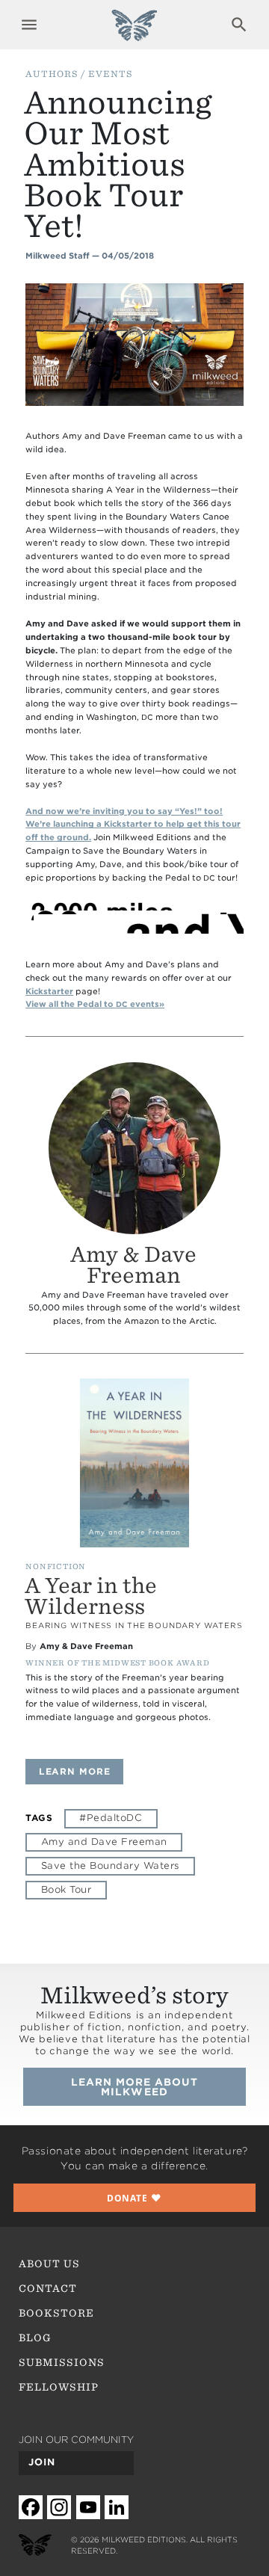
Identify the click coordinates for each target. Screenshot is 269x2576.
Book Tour (66, 1889)
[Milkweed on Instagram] (59, 2507)
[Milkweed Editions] (134, 33)
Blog (35, 2338)
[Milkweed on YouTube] (88, 2507)
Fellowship (59, 2387)
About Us (49, 2264)
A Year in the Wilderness (91, 1596)
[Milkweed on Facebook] (31, 2507)
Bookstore (57, 2313)
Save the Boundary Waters (111, 1865)
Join (42, 2462)
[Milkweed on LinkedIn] (117, 2507)
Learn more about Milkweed (135, 2087)
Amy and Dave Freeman (104, 1842)
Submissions (62, 2362)
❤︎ (134, 2198)
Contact (48, 2288)
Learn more (81, 1771)
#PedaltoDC (111, 1818)
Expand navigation (30, 25)
